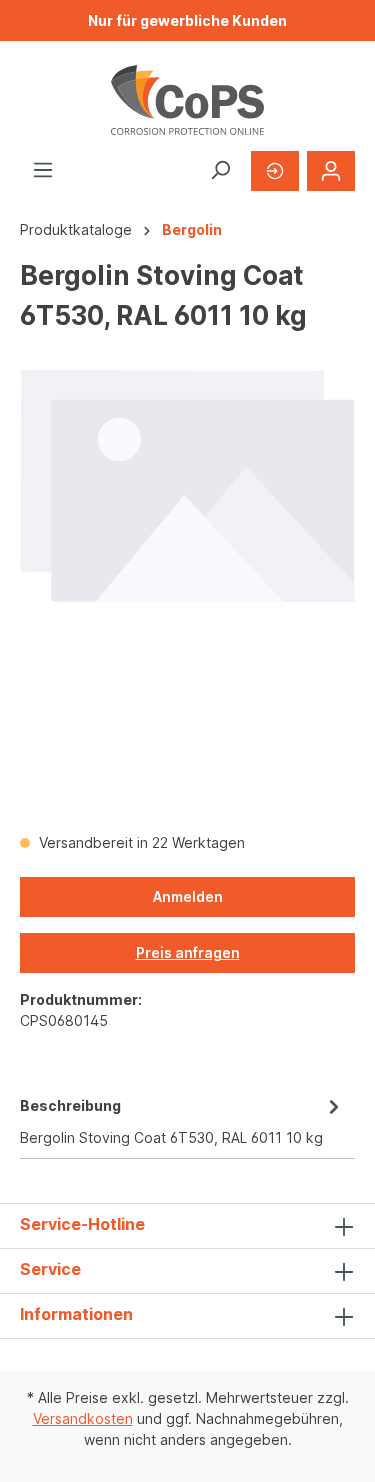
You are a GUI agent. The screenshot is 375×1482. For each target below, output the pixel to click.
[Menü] (43, 170)
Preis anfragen (188, 952)
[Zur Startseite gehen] (187, 100)
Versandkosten (83, 1418)
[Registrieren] (275, 171)
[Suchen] (220, 170)
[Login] (331, 171)
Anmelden (188, 896)
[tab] (182, 1120)
